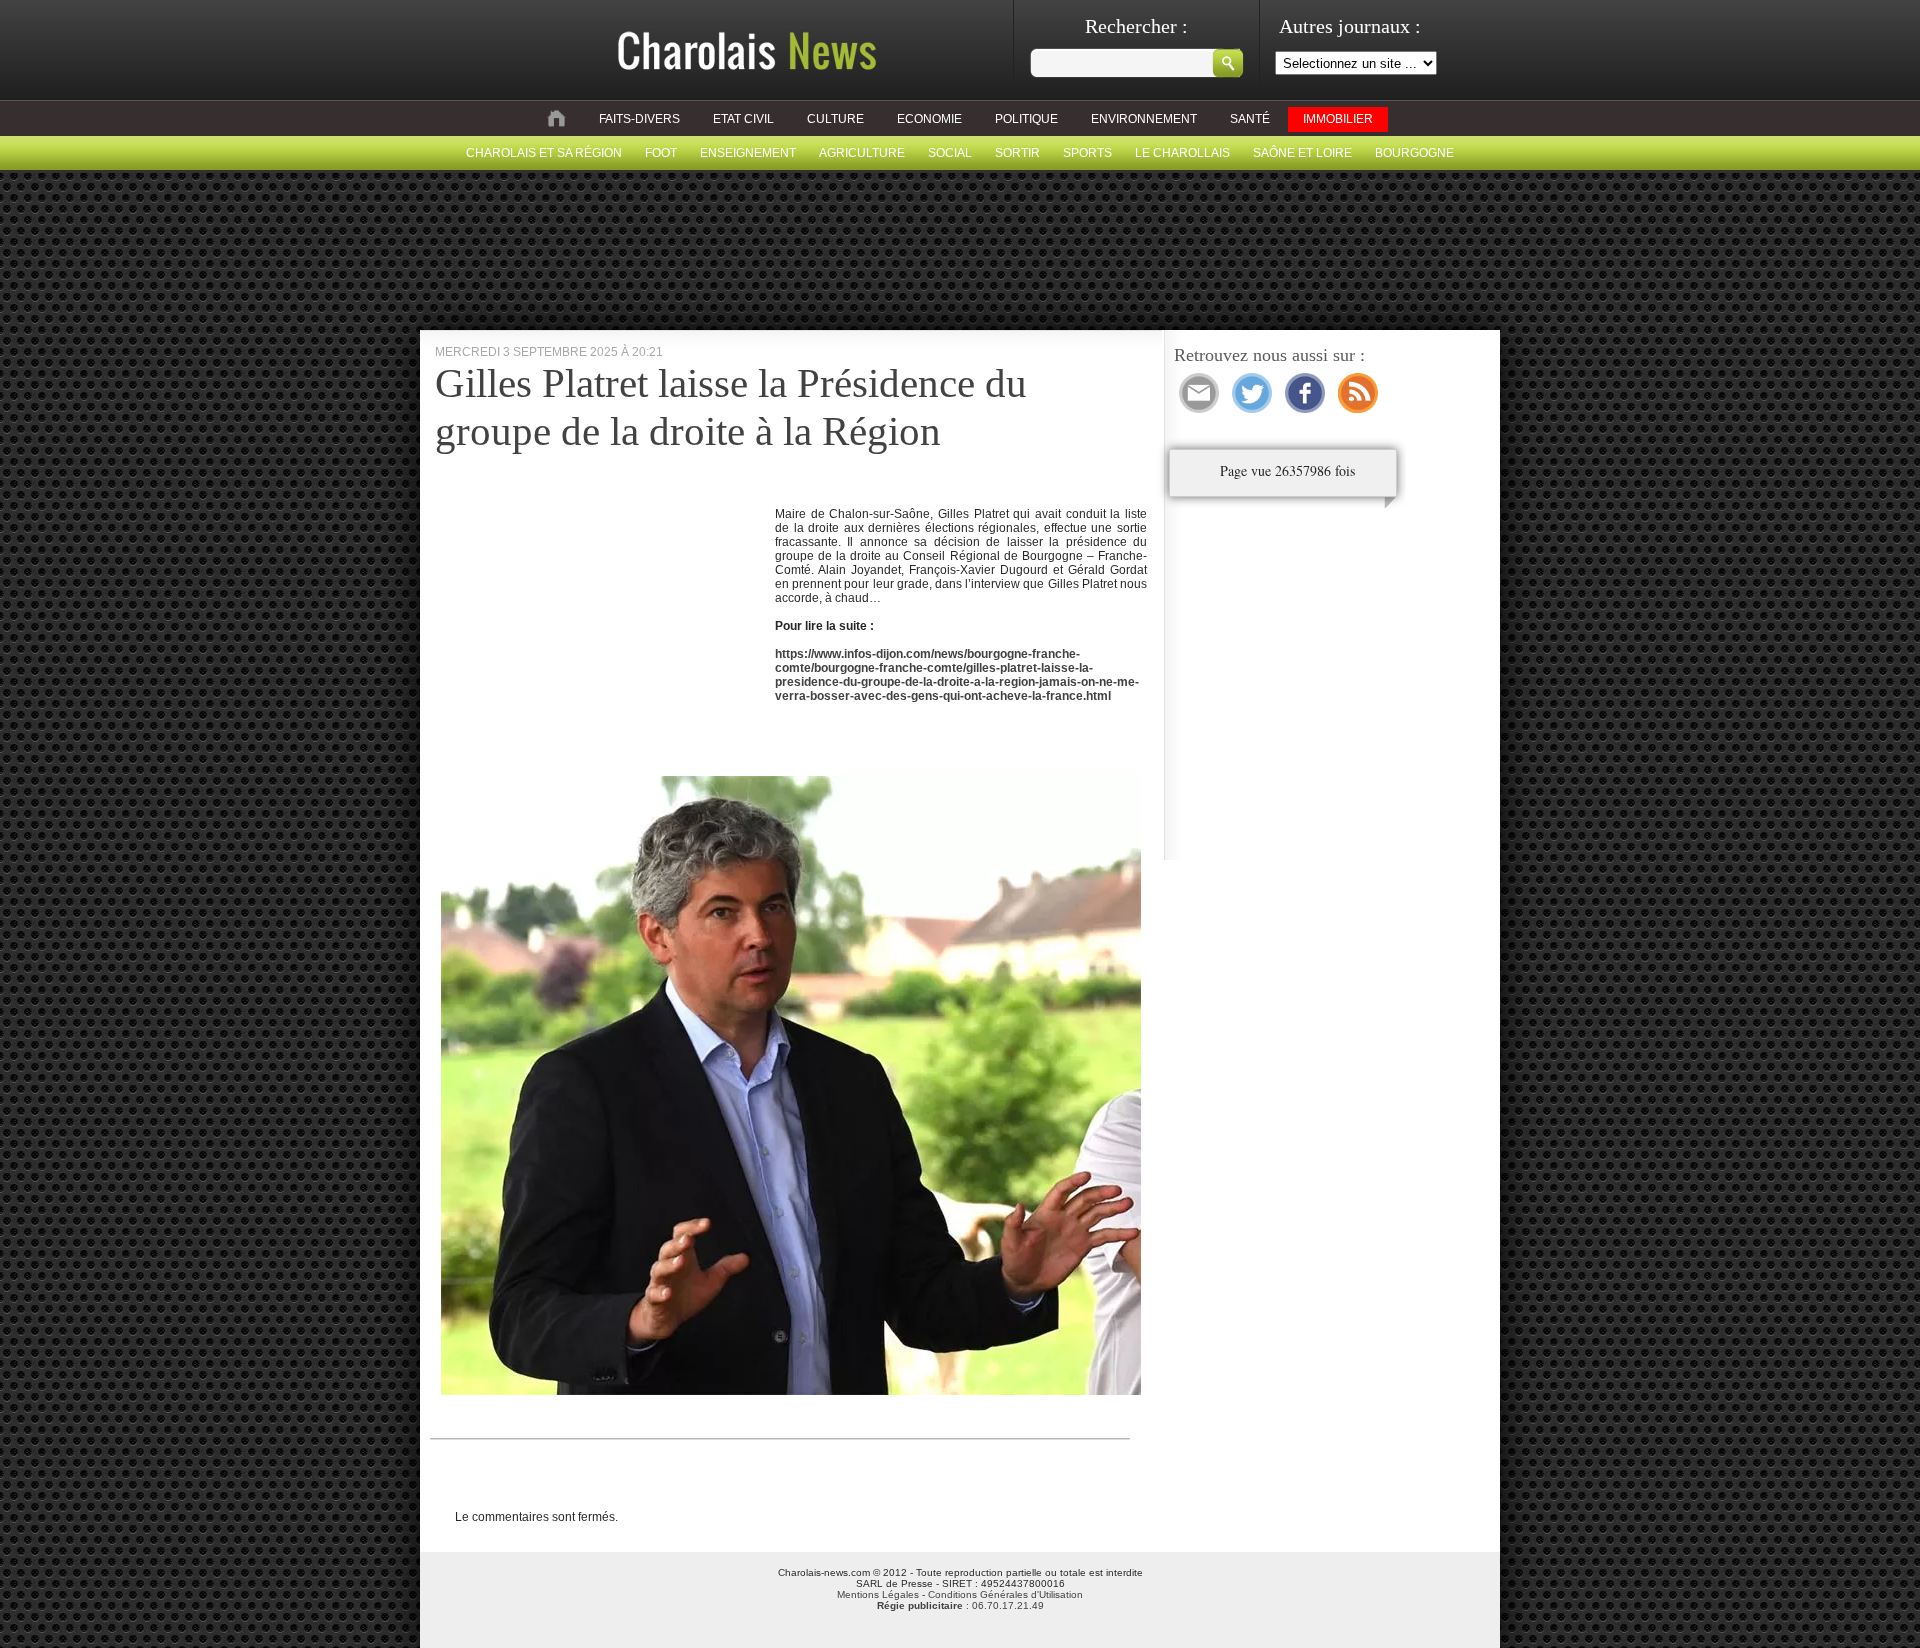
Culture (835, 119)
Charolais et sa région (544, 153)
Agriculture (862, 153)
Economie (929, 119)
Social (950, 153)
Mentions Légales (878, 1594)
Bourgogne (1414, 153)
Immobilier (1338, 119)
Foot (661, 153)
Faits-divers (639, 119)
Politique (1026, 119)
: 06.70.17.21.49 (960, 1605)
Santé (1250, 119)
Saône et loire (1302, 153)
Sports (1087, 153)
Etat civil (743, 119)
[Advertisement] (603, 633)
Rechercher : (1136, 26)
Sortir (1017, 153)
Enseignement (748, 153)
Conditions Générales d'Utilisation (1005, 1594)
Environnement (1144, 119)
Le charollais (1182, 153)
